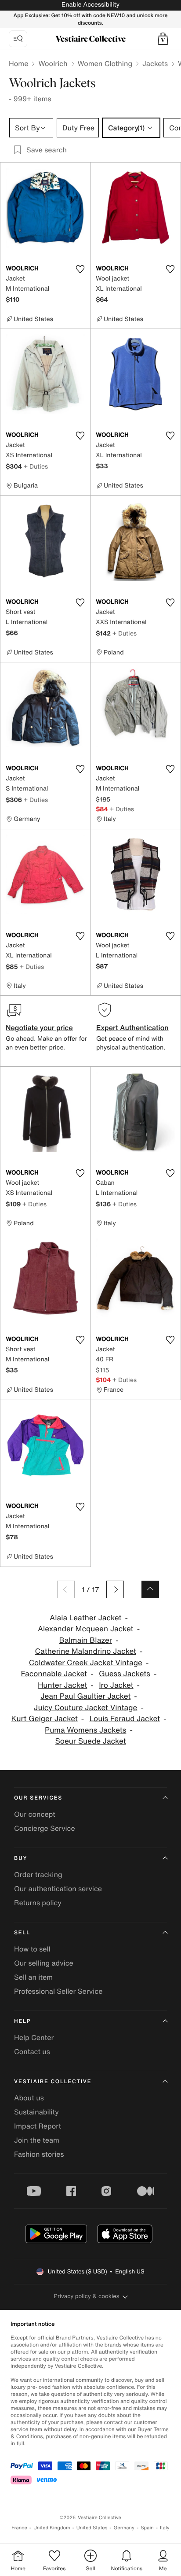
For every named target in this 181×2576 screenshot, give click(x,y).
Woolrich (53, 63)
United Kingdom (52, 2528)
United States (92, 2528)
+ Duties (36, 466)
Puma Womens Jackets (85, 1730)
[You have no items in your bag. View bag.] (163, 39)
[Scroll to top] (150, 1589)
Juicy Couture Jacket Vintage (85, 1708)
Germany (124, 2528)
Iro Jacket (116, 1685)
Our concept (35, 1814)
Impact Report (38, 2126)
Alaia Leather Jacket (86, 1618)
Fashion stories (39, 2154)
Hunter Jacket (62, 1685)
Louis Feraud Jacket (125, 1719)
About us (29, 2098)
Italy (165, 2528)
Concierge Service (45, 1828)
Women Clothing (105, 63)
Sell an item (33, 1977)
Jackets (155, 63)
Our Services (38, 1798)
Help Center (34, 2037)
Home (18, 63)
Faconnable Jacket (54, 1674)
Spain (147, 2528)
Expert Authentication (132, 1027)
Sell (22, 1933)
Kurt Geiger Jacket (45, 1719)
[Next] (115, 1589)
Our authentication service (58, 1889)
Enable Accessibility (90, 5)
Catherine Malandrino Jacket (86, 1651)
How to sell (32, 1949)
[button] (163, 39)
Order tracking (38, 1874)
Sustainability (36, 2112)
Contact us (32, 2051)
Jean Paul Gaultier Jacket (85, 1696)
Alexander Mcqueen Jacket (86, 1629)
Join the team (37, 2140)
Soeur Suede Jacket (90, 1741)
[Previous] (66, 1589)
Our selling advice (44, 1963)
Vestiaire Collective (53, 2082)
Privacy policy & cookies (87, 2296)
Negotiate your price (39, 1027)
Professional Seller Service (58, 1991)
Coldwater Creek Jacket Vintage (86, 1663)
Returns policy (38, 1903)
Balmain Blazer (85, 1640)
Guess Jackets (125, 1674)
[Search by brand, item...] (18, 39)
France (19, 2528)
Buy (21, 1858)
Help (22, 2021)
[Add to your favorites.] (80, 269)
